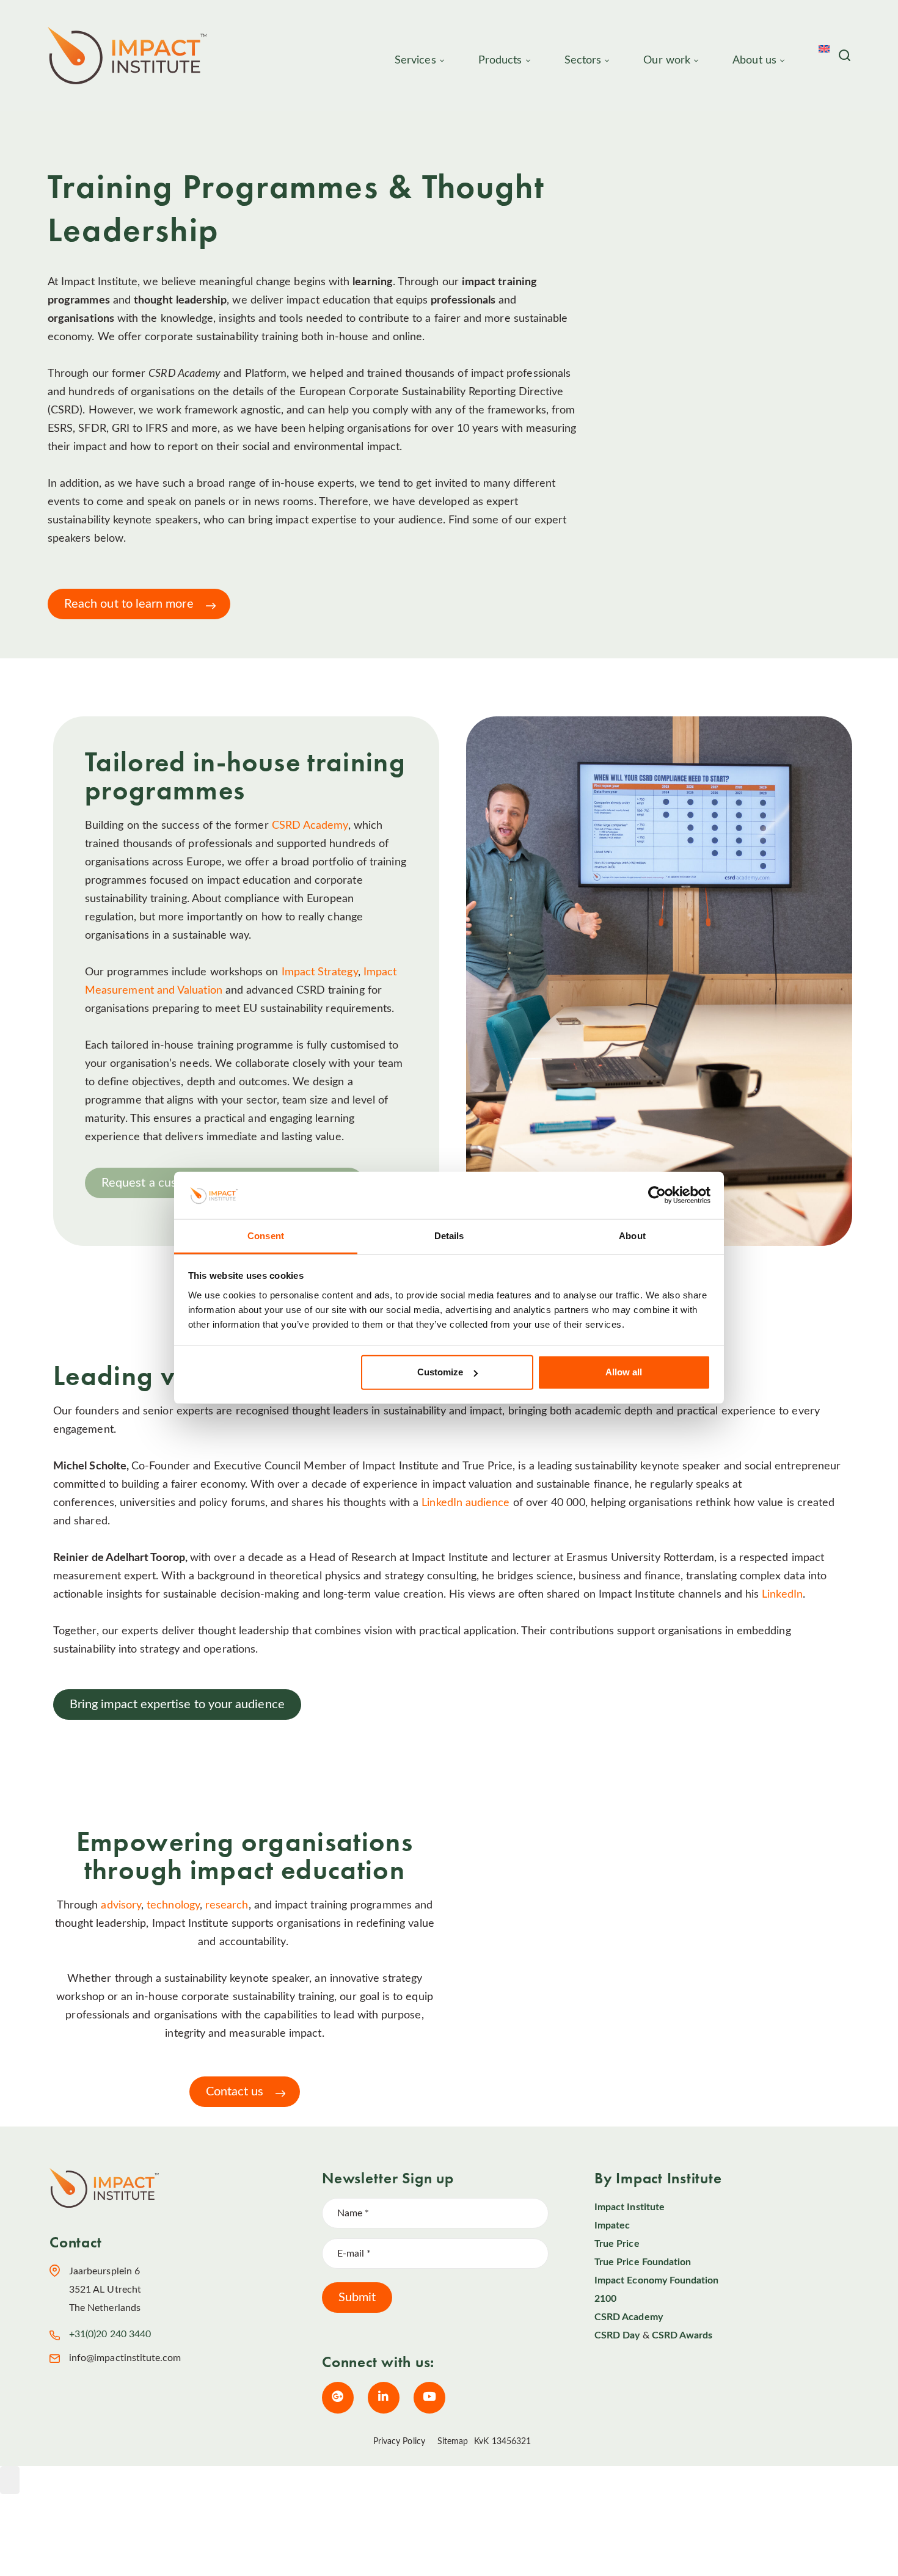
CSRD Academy (310, 826)
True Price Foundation (643, 2262)
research (227, 1905)
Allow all (624, 1372)
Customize (440, 1372)
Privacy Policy (399, 2442)
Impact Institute (630, 2207)
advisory (121, 1905)
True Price (617, 2244)
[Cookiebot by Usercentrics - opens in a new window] (657, 1195)
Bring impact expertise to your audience (177, 1705)
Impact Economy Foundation (657, 2280)
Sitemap (453, 2442)
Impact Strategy (320, 972)
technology (173, 1905)
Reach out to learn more (129, 604)
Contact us (235, 2092)
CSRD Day (617, 2335)
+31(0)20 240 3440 (110, 2334)
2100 (605, 2299)
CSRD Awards (682, 2335)
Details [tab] (449, 1236)
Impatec (612, 2225)
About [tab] (632, 1236)
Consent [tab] (266, 1236)
